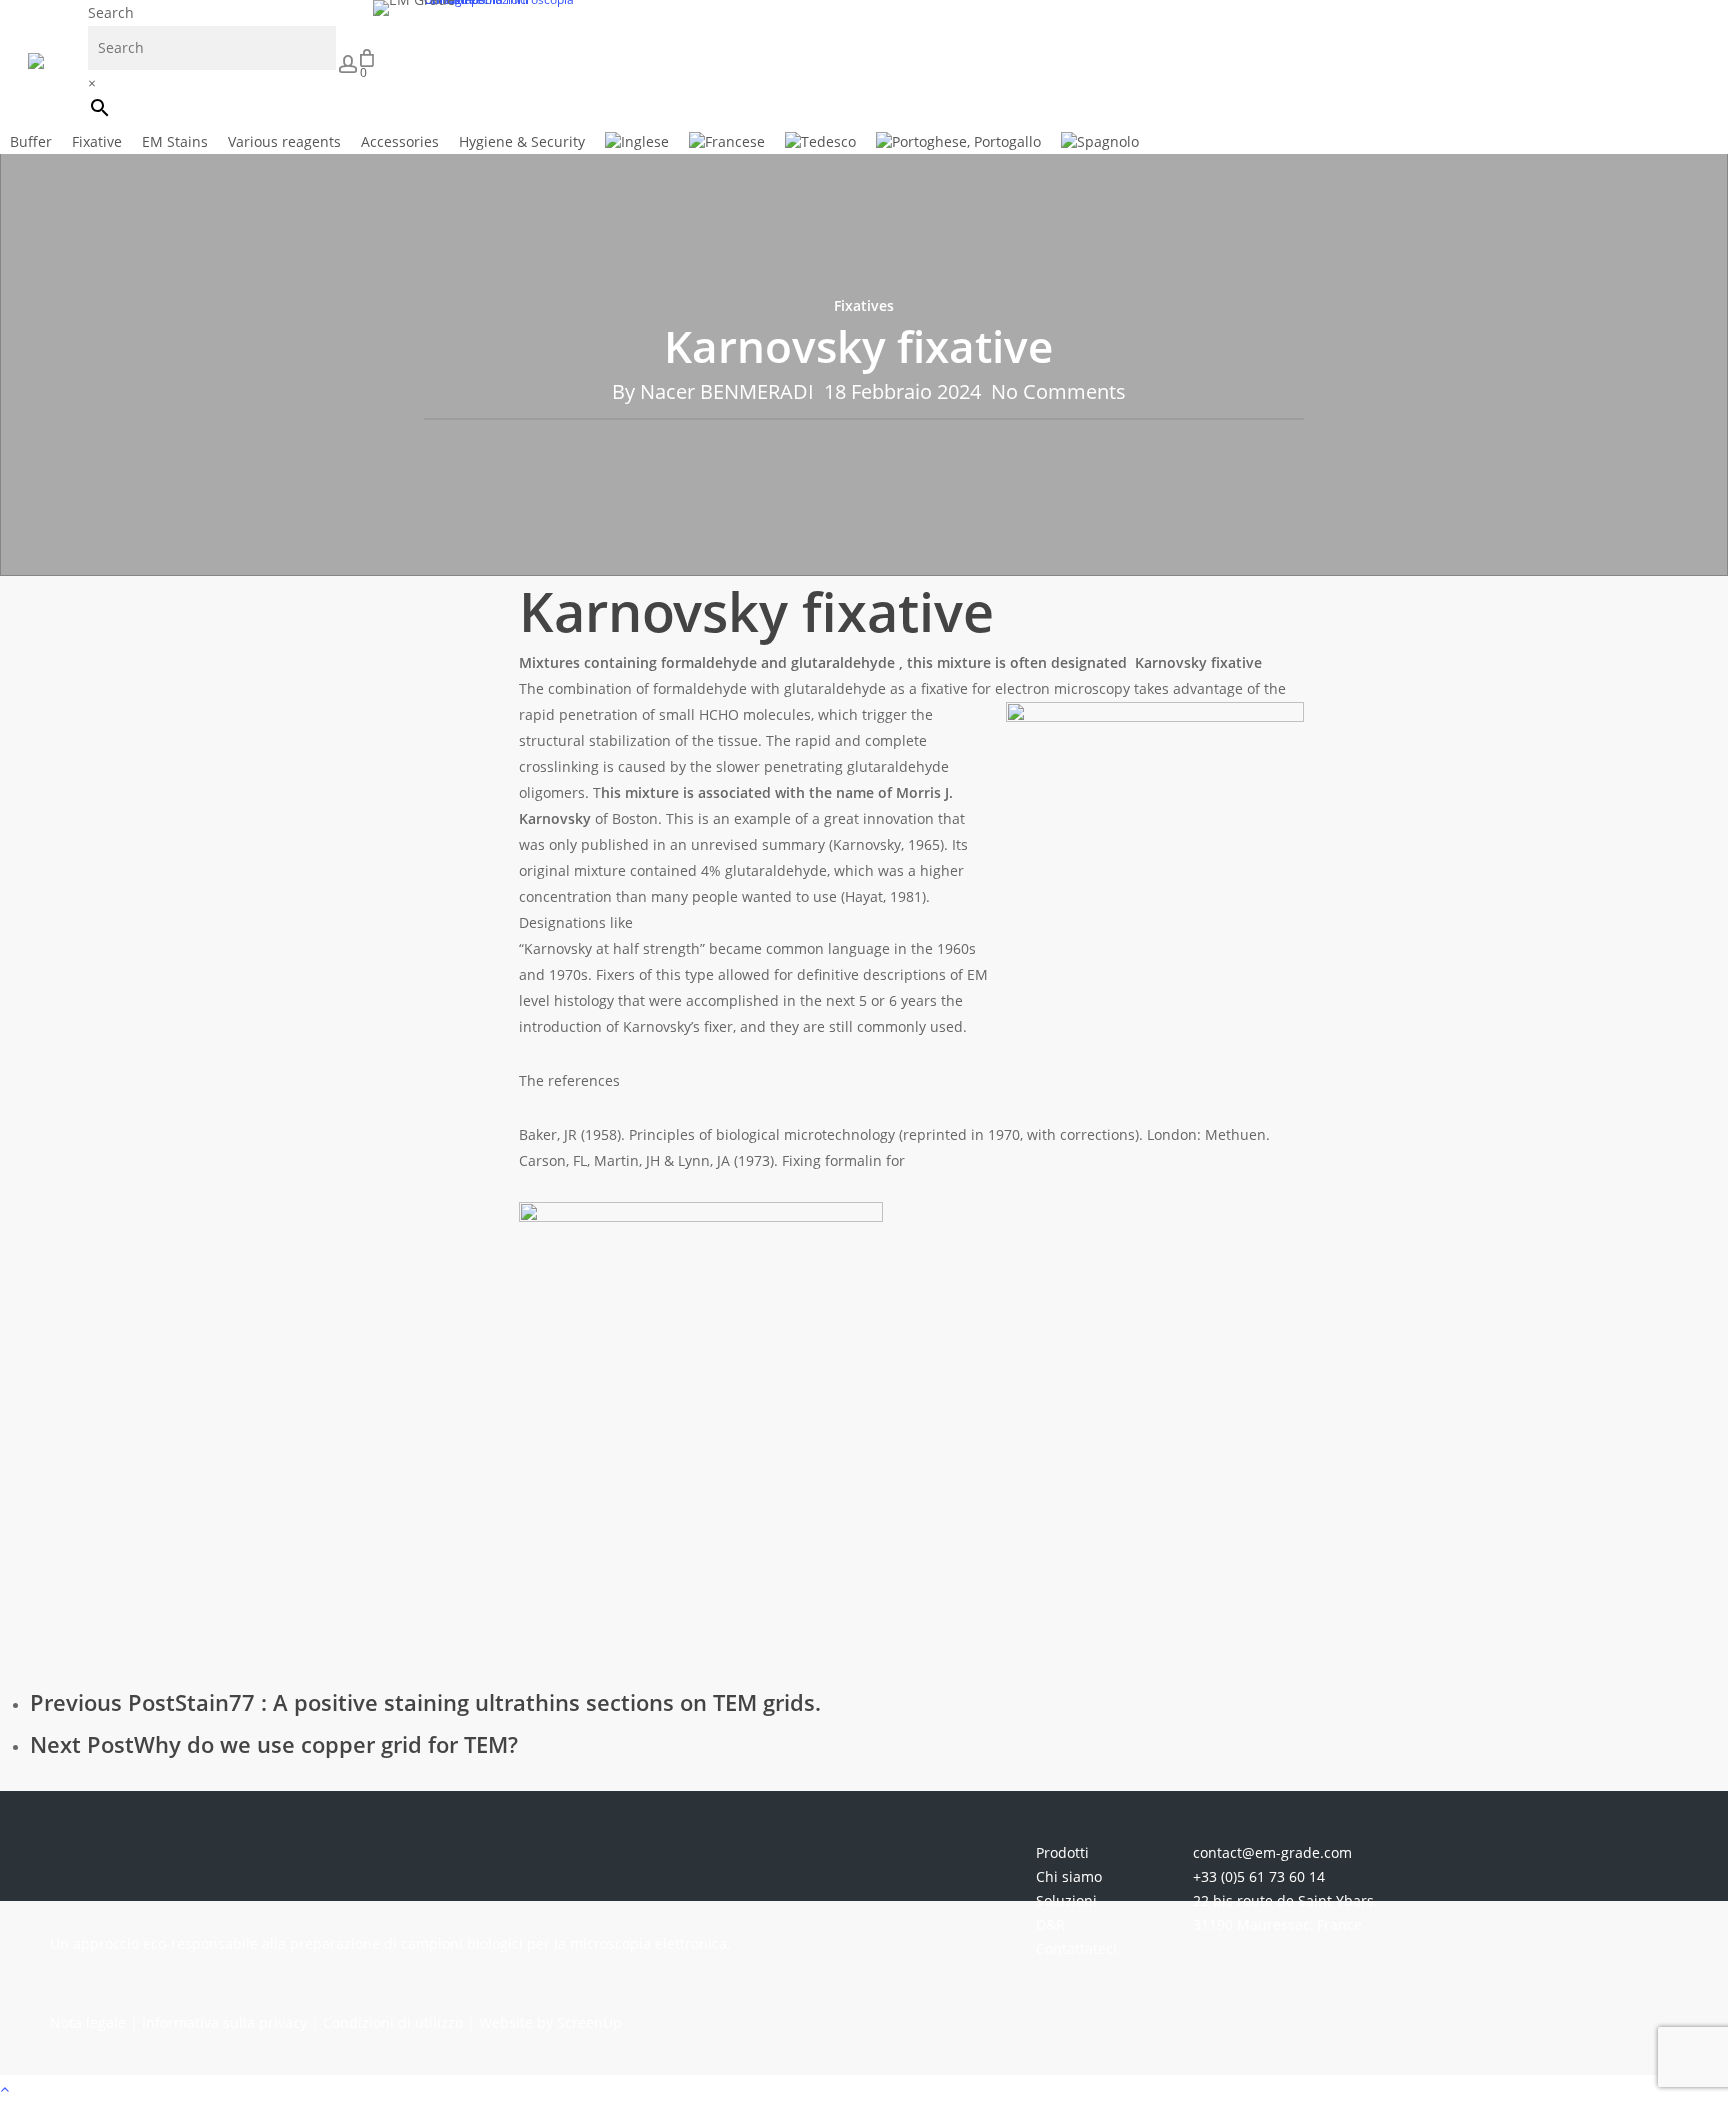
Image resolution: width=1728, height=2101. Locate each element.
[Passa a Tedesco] (820, 142)
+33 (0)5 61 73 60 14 (1259, 1876)
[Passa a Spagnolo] (1100, 142)
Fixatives (864, 305)
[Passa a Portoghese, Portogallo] (958, 142)
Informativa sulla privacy (224, 2022)
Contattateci (1076, 1948)
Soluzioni (1066, 1900)
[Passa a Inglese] (637, 142)
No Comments (1058, 391)
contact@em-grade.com (1272, 1852)
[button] (864, 2088)
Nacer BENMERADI (727, 391)
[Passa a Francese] (727, 142)
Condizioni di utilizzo (393, 2022)
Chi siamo (1069, 1876)
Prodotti (1062, 1852)
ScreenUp (589, 2022)
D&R (1050, 1924)
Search (111, 12)
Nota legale (88, 2022)
